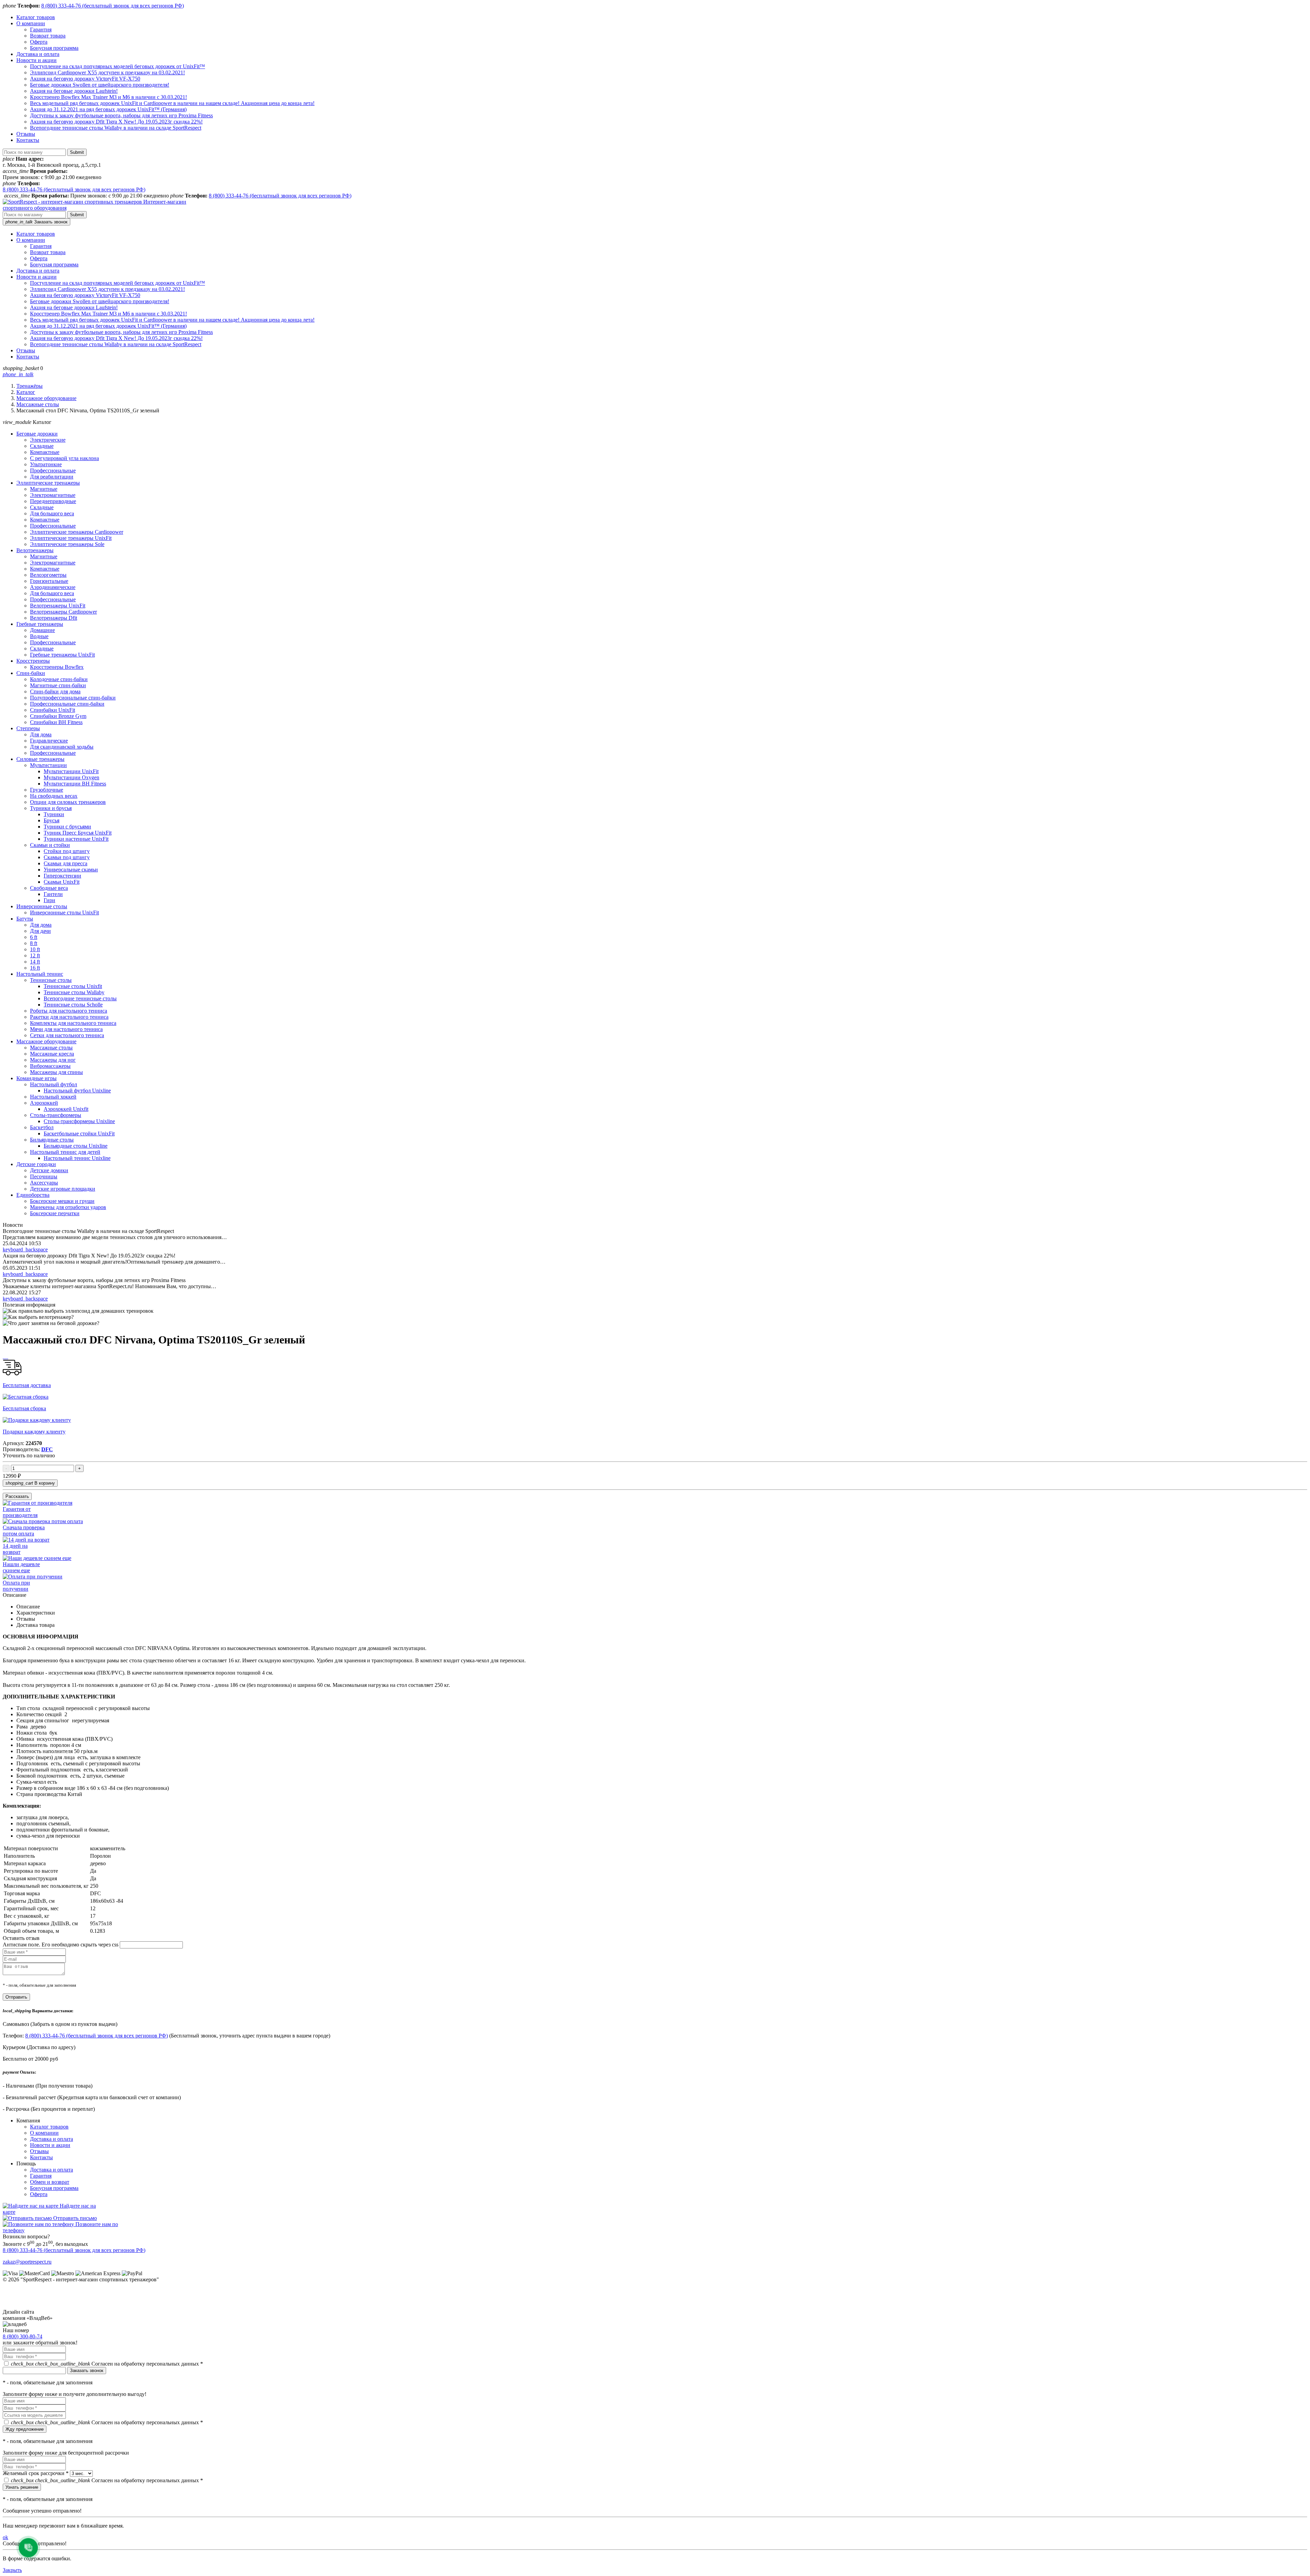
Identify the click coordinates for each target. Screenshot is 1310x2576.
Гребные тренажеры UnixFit (62, 655)
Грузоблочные (47, 790)
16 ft (35, 968)
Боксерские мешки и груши (62, 1201)
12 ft (35, 955)
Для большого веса (52, 513)
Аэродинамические (53, 587)
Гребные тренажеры (40, 624)
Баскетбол (42, 1127)
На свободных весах (54, 796)
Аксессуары (44, 1183)
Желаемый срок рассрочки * (36, 2473)
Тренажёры (30, 386)
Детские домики (49, 1170)
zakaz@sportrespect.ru (27, 2262)
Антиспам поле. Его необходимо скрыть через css (61, 1945)
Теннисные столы (51, 980)
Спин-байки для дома (55, 691)
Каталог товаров (36, 17)
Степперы (28, 728)
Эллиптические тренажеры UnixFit (71, 538)
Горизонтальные (49, 581)
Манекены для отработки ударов (68, 1207)
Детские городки (36, 1164)
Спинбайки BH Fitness (56, 722)
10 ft (35, 949)
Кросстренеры (33, 661)
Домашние (42, 630)
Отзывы (26, 134)
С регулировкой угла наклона (64, 458)
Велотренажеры (35, 550)
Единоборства (33, 1195)
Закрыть (12, 2570)
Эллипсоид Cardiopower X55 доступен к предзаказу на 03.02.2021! (107, 72)
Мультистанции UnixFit (71, 771)
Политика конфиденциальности (40, 2306)
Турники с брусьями (67, 827)
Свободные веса (49, 888)
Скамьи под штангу (67, 857)
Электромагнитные (53, 495)
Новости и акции (37, 60)
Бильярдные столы (52, 1140)
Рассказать (17, 1496)
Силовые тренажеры (40, 759)
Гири (49, 900)
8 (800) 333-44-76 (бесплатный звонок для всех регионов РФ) (113, 6)
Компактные (45, 452)
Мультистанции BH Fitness (75, 784)
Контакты (28, 140)
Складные (42, 446)
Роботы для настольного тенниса (69, 1011)
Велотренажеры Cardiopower (63, 612)
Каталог (26, 392)
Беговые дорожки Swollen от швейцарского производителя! (100, 85)
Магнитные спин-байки (58, 685)
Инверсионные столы (42, 906)
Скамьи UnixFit (62, 882)
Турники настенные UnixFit (76, 839)
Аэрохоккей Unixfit (66, 1109)
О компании (31, 23)
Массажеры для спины (56, 1072)
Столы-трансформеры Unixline (79, 1121)
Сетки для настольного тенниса (67, 1035)
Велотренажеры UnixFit (58, 606)
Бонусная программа (54, 48)
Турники (54, 814)
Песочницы (44, 1176)
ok (5, 2537)
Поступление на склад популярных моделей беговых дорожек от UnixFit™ (118, 66)
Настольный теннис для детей (65, 1152)
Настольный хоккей (53, 1097)
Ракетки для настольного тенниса (69, 1017)
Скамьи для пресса (65, 863)
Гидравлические (49, 741)
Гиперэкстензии (62, 876)
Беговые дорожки (37, 434)
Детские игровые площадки (63, 1189)
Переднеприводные (53, 501)
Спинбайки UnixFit (53, 710)
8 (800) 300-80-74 (23, 2336)
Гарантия (41, 30)
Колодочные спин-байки (59, 679)
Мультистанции (48, 765)
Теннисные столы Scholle (73, 1005)
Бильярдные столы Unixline (76, 1146)
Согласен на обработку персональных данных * (107, 2364)
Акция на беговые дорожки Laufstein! (74, 91)
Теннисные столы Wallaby (74, 992)
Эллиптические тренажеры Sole (67, 544)
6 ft (34, 937)
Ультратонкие (46, 464)
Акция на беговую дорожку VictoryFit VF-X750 (85, 79)
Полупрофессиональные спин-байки (73, 698)
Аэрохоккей (44, 1103)
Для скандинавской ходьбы (62, 747)
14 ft (35, 962)
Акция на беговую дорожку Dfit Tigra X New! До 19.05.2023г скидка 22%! (116, 122)
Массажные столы (38, 404)
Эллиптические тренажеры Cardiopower (77, 532)
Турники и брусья (51, 808)
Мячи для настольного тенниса (66, 1029)
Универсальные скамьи (71, 870)
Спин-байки (31, 673)
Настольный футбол (54, 1084)
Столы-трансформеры (56, 1115)
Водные (39, 636)
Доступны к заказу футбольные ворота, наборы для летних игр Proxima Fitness (121, 115)
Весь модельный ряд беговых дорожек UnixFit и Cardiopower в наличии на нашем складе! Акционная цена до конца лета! (172, 103)
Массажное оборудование (46, 398)
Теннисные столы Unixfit (73, 986)
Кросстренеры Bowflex (57, 667)
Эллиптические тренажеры (48, 483)
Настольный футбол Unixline (77, 1091)
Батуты (25, 919)
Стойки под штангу (67, 851)
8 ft (34, 943)
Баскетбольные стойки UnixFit (79, 1134)
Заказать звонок (37, 222)
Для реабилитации (52, 477)
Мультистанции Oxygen (71, 777)
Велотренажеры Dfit (54, 618)
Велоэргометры (48, 575)
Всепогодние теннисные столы (80, 998)
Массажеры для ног (53, 1060)
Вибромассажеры (50, 1066)
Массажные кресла (52, 1054)
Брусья (52, 820)
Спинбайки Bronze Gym (58, 716)
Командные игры (37, 1078)
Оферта (39, 42)
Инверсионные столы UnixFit (64, 912)
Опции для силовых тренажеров (68, 802)
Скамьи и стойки (50, 845)
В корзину (30, 1483)
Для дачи (40, 931)
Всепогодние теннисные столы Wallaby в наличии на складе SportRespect (116, 128)
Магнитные (44, 489)
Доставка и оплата (38, 54)
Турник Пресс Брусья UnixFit (78, 833)
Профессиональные (53, 470)
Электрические (48, 440)
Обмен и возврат (50, 2182)
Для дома (41, 734)
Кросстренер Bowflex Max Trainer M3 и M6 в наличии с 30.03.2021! (108, 97)
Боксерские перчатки (55, 1213)
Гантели (53, 894)
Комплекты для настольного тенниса (73, 1023)
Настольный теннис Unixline (77, 1158)
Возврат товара (48, 36)
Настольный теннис (40, 974)
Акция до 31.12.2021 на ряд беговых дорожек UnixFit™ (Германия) (108, 109)
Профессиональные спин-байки (67, 704)
